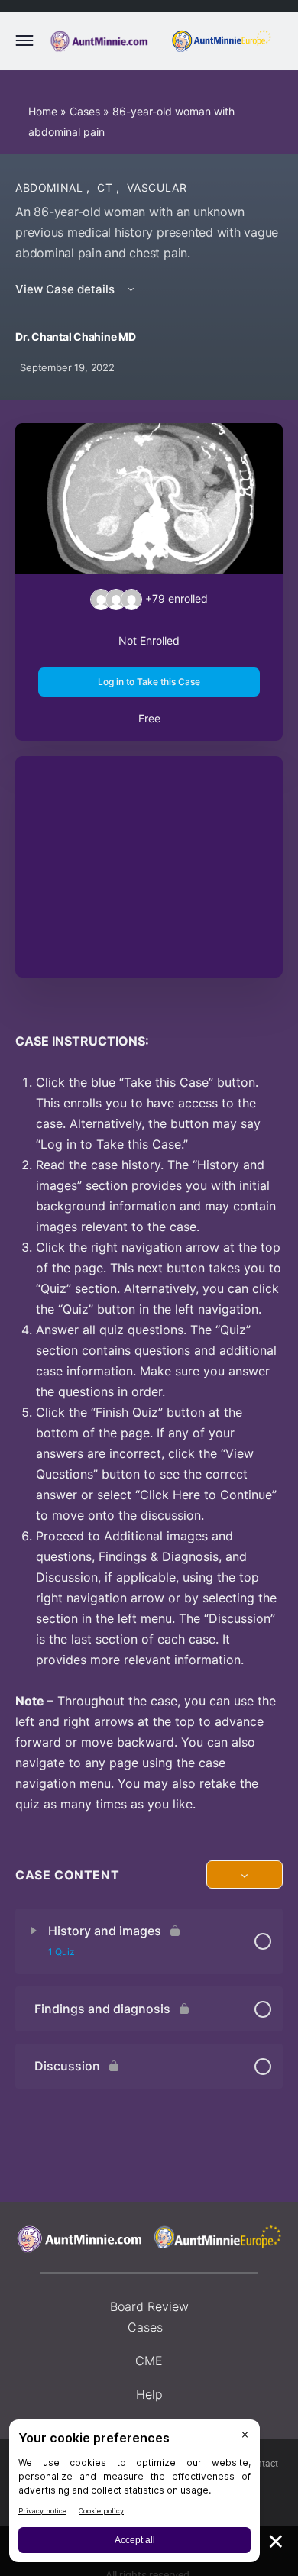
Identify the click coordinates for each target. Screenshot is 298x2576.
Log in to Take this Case (149, 682)
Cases (85, 111)
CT (107, 187)
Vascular (157, 187)
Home (43, 111)
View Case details (66, 289)
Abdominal (51, 187)
